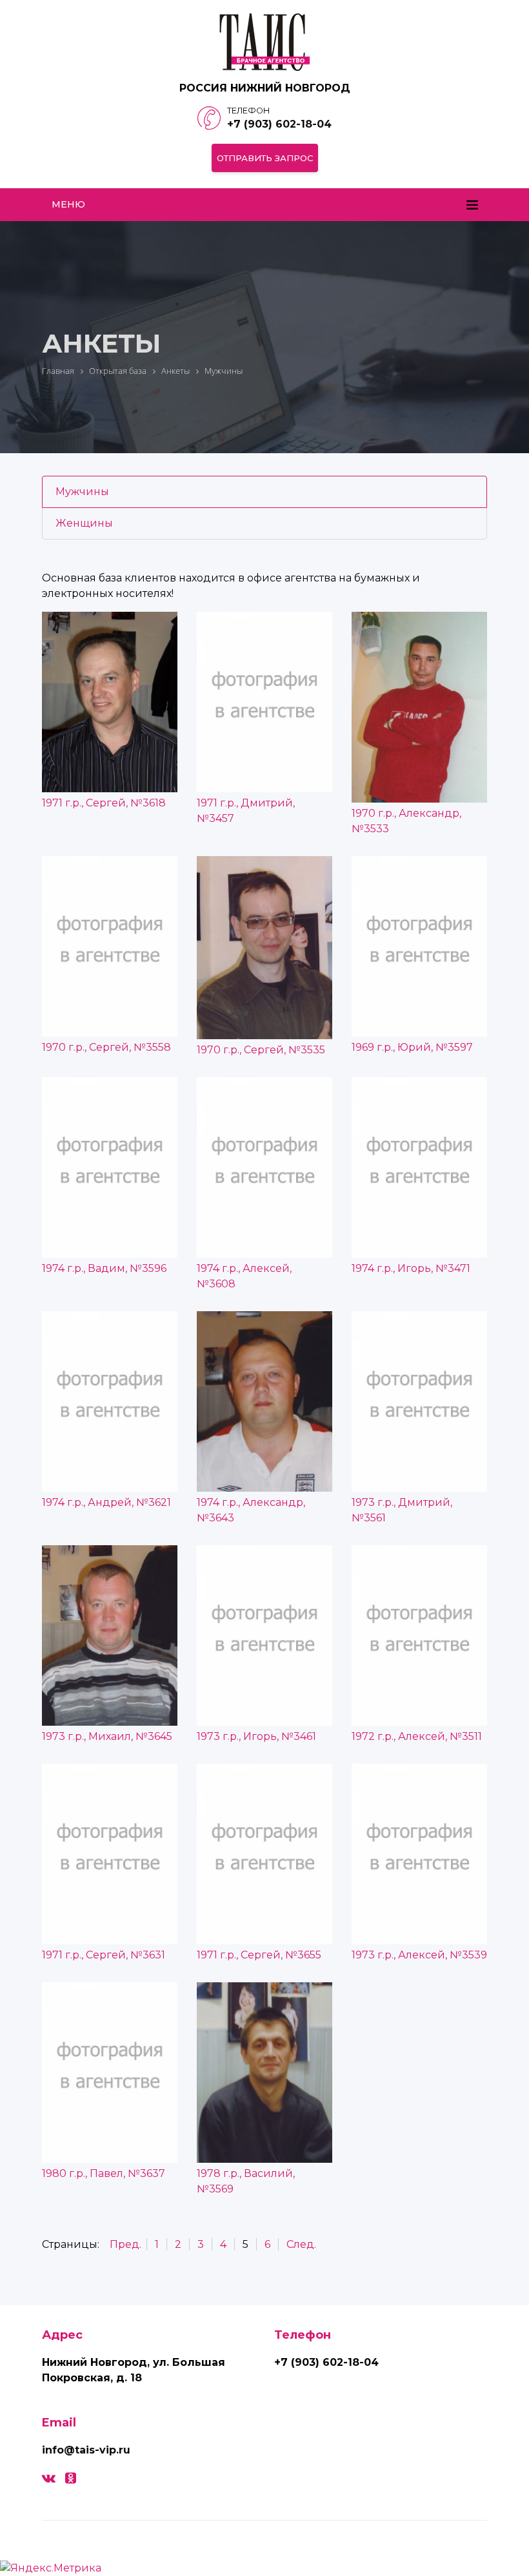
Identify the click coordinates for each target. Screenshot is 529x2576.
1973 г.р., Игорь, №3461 (256, 1736)
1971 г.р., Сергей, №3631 (104, 1955)
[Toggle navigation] (472, 205)
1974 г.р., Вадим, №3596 (104, 1268)
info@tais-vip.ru (86, 2450)
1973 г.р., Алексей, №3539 (419, 1955)
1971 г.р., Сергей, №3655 (259, 1955)
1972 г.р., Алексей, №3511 (417, 1736)
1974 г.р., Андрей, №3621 (106, 1502)
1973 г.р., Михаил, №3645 (107, 1736)
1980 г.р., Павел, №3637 (104, 2173)
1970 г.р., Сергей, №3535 (261, 1050)
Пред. (125, 2244)
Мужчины (82, 492)
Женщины (84, 523)
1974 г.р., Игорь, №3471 (411, 1268)
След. (301, 2244)
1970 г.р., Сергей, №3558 (106, 1047)
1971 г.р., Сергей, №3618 (104, 803)
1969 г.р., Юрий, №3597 (412, 1047)
